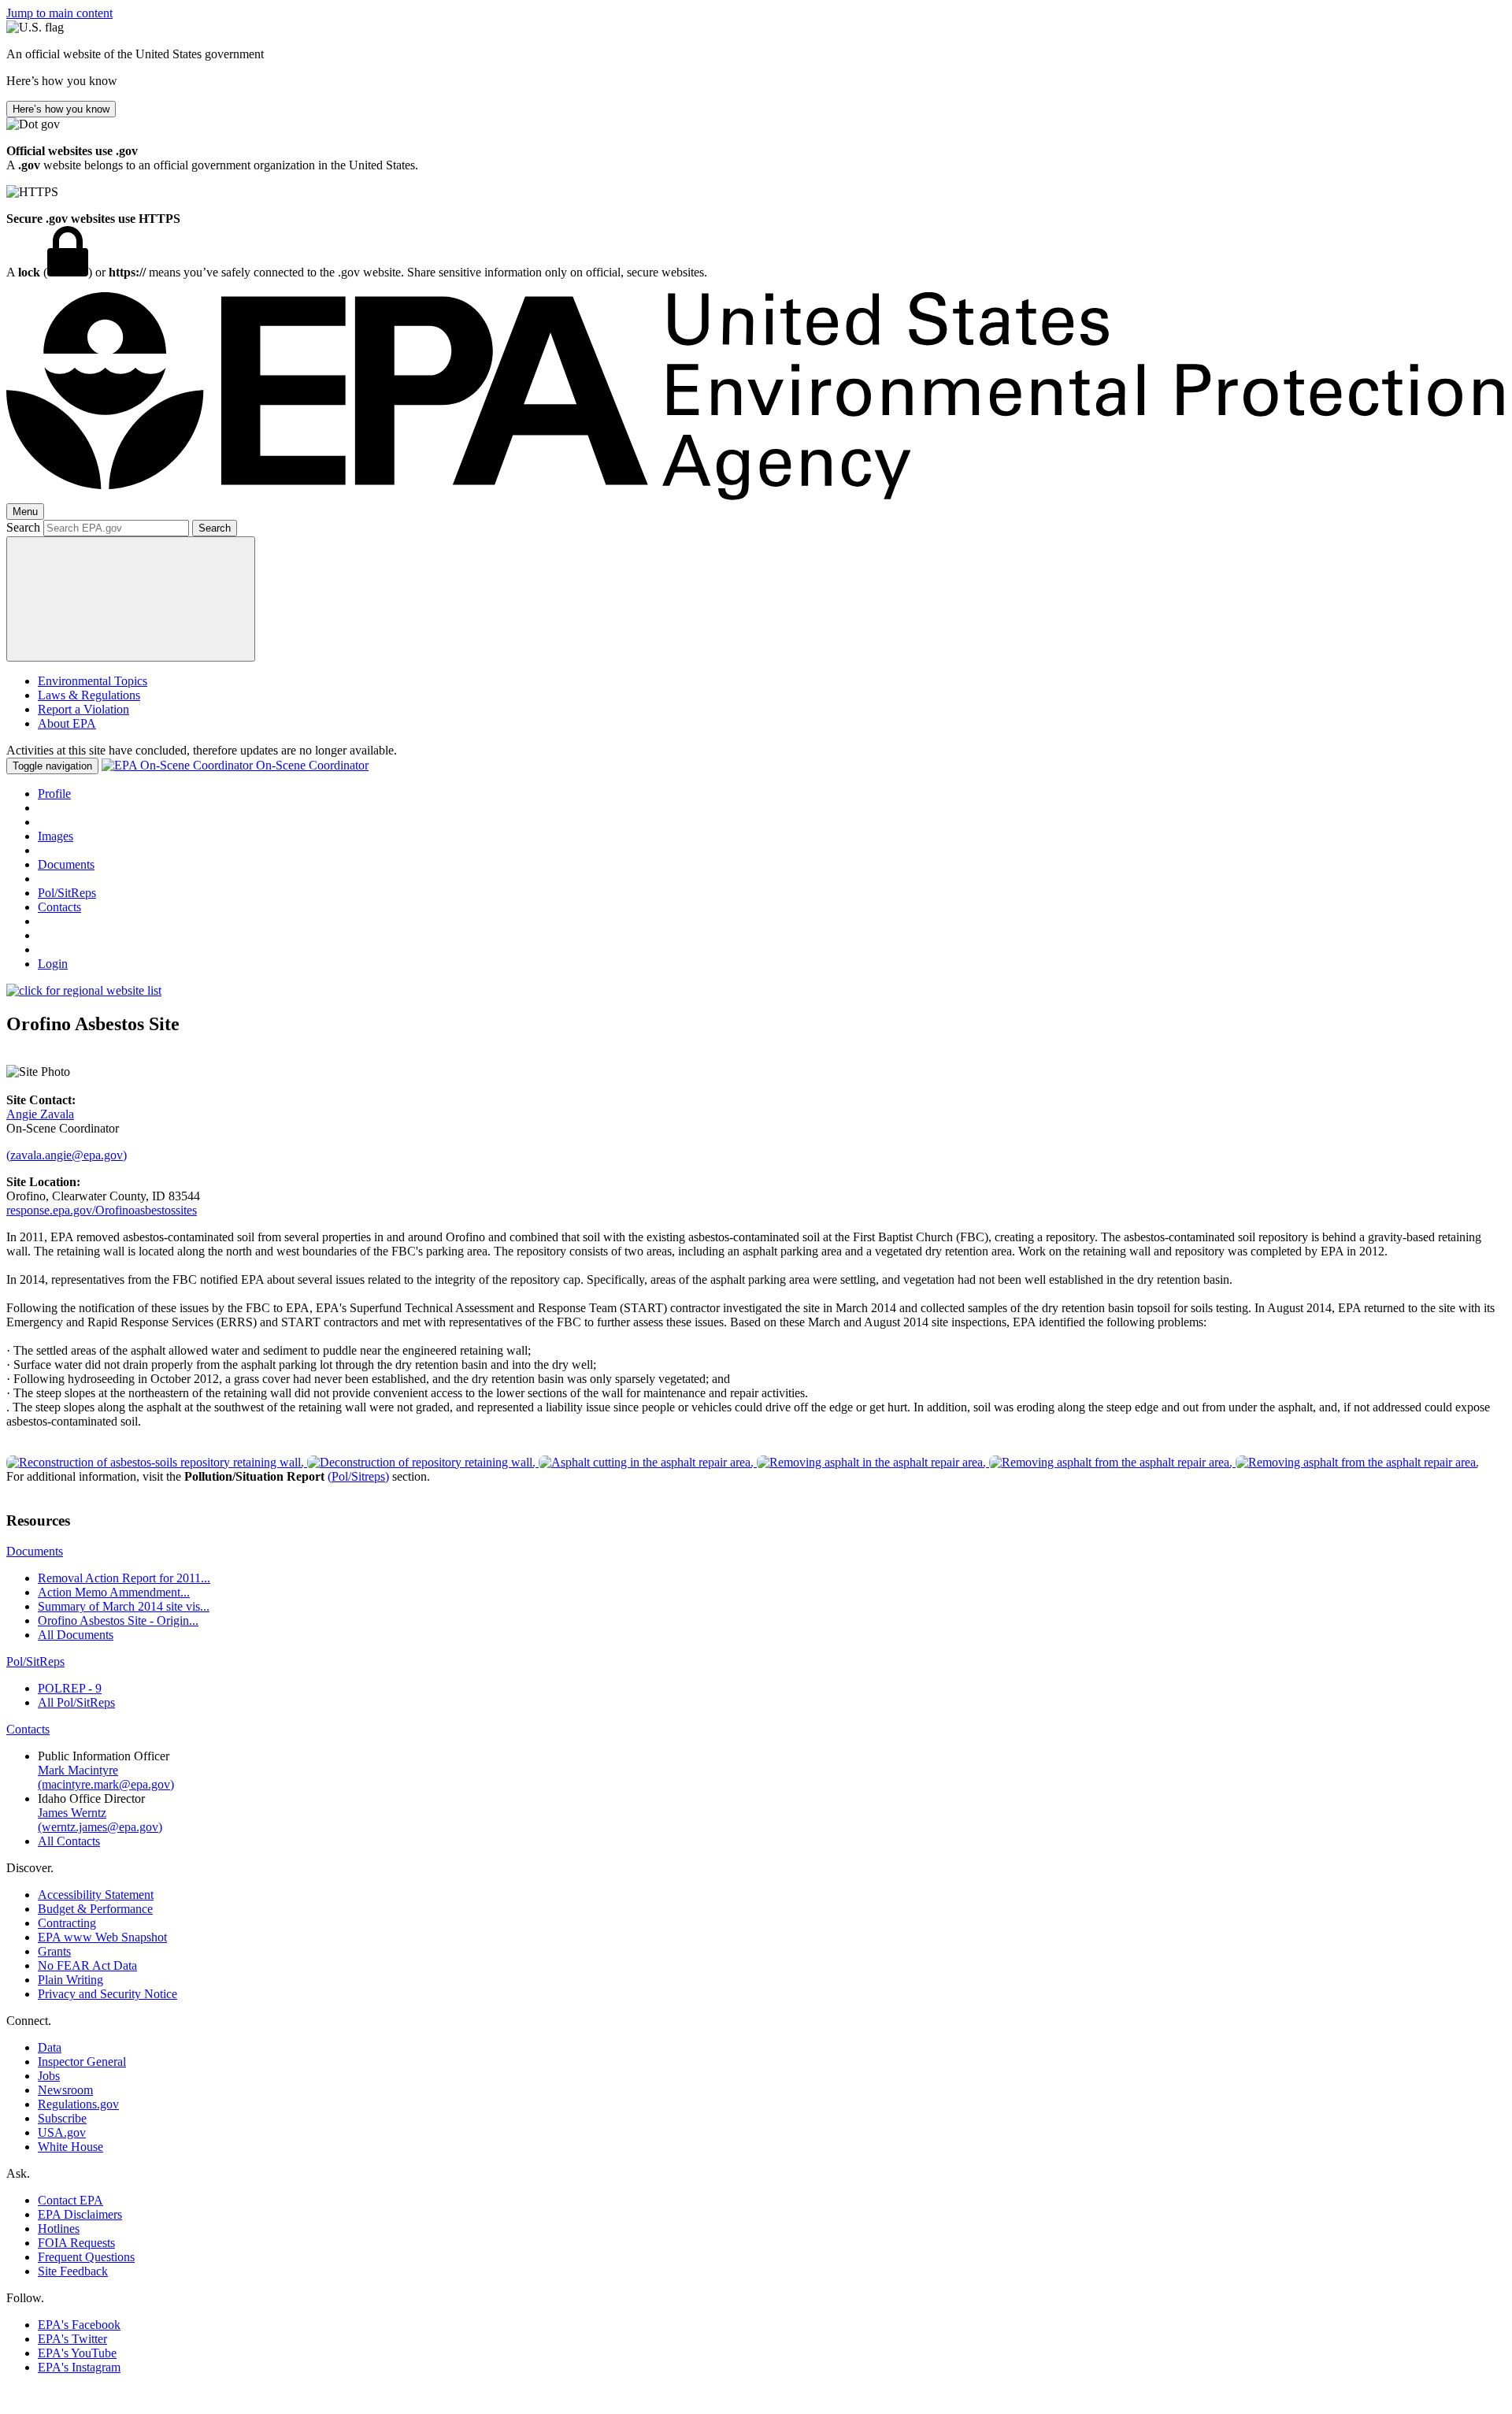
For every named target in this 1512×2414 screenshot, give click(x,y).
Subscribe (62, 2118)
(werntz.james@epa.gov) (100, 1827)
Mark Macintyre (78, 1770)
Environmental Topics (93, 681)
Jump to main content (59, 13)
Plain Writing (70, 1980)
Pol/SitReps (67, 893)
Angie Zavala (40, 1114)
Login (53, 964)
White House (70, 2147)
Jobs (49, 2076)
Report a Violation (83, 709)
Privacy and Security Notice (107, 1994)
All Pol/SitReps (76, 1702)
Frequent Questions (86, 2257)
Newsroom (65, 2090)
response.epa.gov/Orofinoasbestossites (102, 1210)
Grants (54, 1951)
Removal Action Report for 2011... (124, 1578)
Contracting (67, 1923)
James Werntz (72, 1813)
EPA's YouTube (77, 2353)
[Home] (756, 496)
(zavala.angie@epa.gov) (67, 1155)
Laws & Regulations (89, 695)
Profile (54, 794)
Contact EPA (70, 2200)
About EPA (67, 723)
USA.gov (62, 2132)
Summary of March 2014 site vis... (124, 1606)
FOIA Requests (76, 2243)
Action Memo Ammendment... (114, 1592)
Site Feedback (73, 2271)
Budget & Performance (95, 1909)
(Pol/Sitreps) (358, 1476)
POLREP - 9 (70, 1688)
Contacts (59, 907)
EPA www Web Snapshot (102, 1937)
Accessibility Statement (96, 1895)
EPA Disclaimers (80, 2214)
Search (23, 527)
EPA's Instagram (79, 2367)
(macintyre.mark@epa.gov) (106, 1784)
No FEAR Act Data (87, 1965)
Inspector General (82, 2062)
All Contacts (69, 1841)
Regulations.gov (78, 2104)
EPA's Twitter (72, 2339)
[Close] (131, 599)
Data (50, 2047)
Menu (25, 512)
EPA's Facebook (79, 2325)
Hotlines (59, 2229)
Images (56, 836)
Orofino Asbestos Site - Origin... (118, 1620)
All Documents (76, 1635)
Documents (66, 864)
